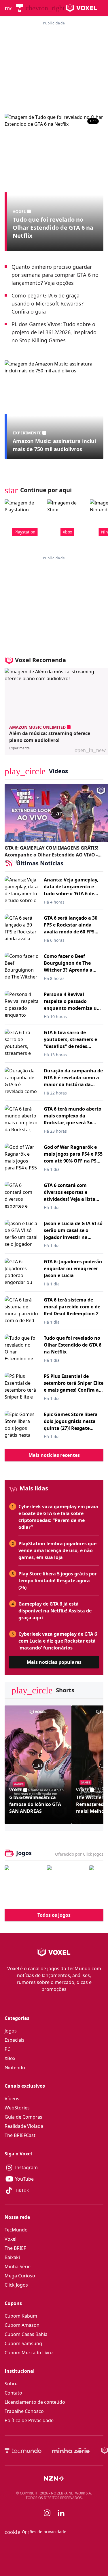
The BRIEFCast (20, 2135)
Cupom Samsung (23, 2343)
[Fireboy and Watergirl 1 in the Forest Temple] (24, 1885)
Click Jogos (16, 2285)
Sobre (11, 2384)
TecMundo (16, 2230)
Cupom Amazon (22, 2325)
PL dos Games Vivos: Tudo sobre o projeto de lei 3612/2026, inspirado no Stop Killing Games (54, 332)
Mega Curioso (20, 2276)
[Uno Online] (66, 1885)
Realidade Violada (24, 2126)
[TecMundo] (20, 8)
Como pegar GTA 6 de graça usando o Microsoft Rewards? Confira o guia (48, 303)
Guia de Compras (23, 2117)
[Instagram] (47, 2513)
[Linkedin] (61, 2513)
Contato (13, 2393)
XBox (10, 2058)
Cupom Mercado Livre (29, 2353)
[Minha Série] (71, 2451)
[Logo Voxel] (82, 8)
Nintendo (15, 2068)
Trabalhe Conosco (24, 2411)
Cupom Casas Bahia (26, 2334)
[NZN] (54, 2478)
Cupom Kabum (21, 2316)
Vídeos (12, 2099)
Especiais (15, 2040)
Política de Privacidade (29, 2420)
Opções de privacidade (35, 2532)
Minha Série (18, 2266)
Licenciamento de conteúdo (35, 2402)
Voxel (11, 2239)
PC (7, 2049)
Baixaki (12, 2257)
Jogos (11, 2031)
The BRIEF (15, 2248)
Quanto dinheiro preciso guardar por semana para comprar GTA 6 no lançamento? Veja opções (55, 275)
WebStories (17, 2108)
